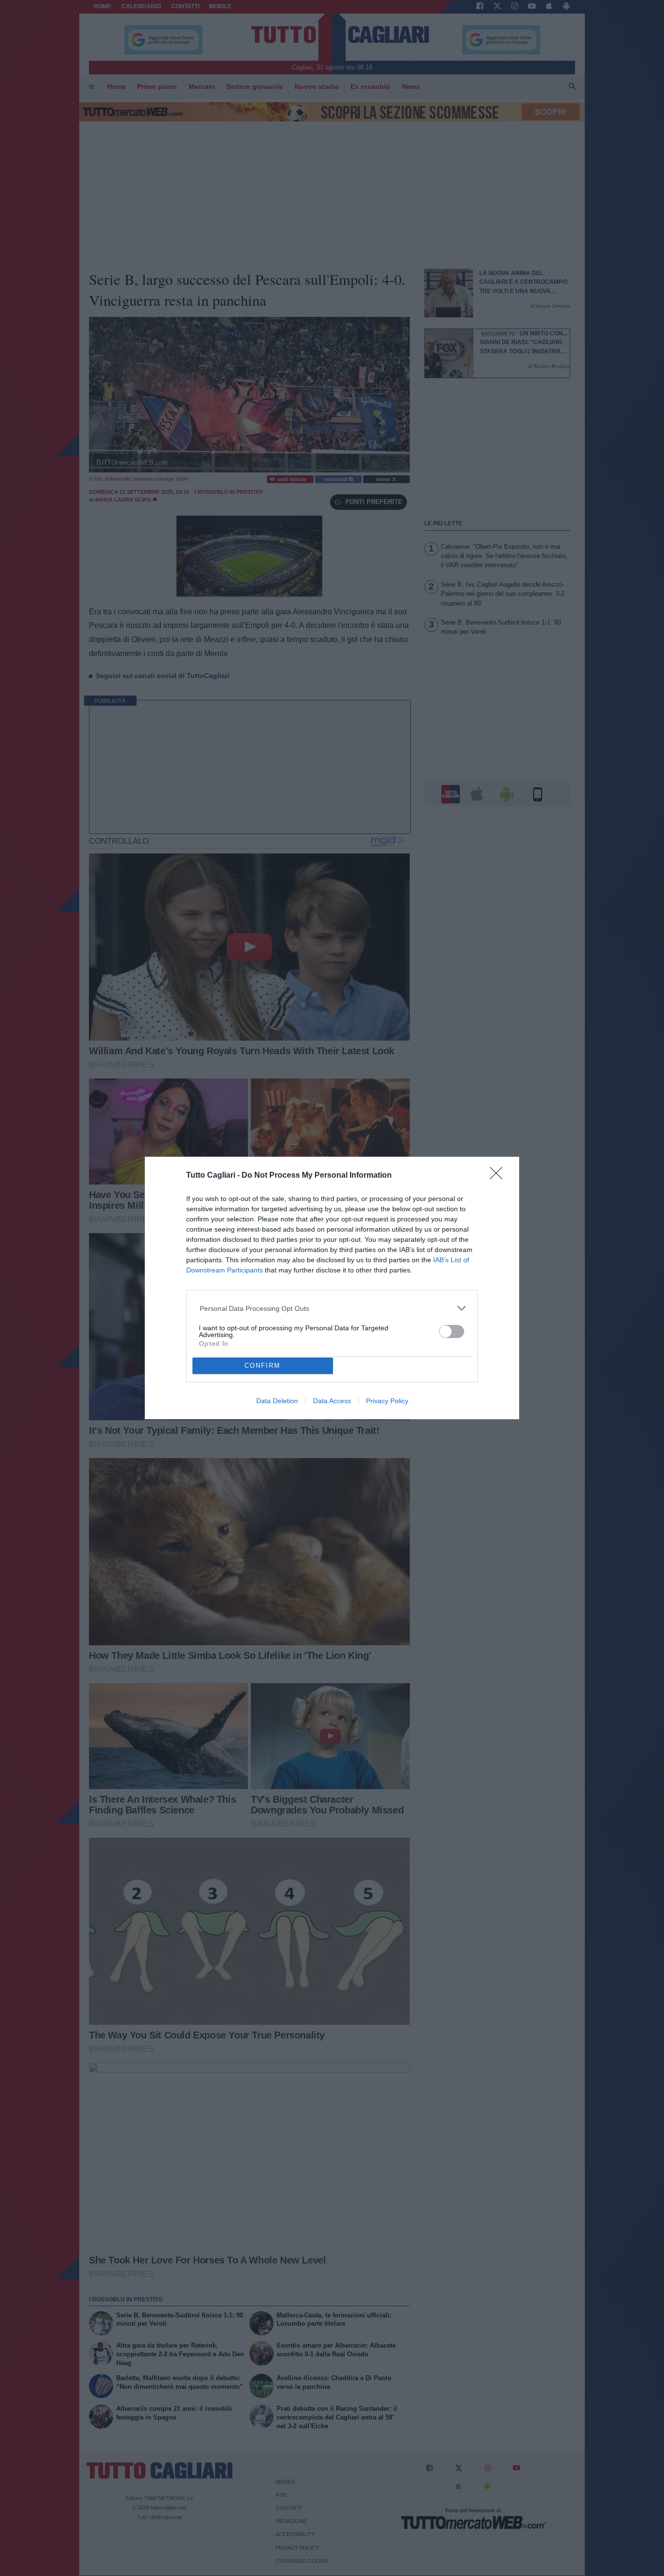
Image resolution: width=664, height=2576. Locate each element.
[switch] (452, 1332)
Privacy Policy (387, 1401)
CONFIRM (262, 1366)
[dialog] (332, 1288)
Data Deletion (277, 1401)
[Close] (499, 1176)
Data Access (332, 1401)
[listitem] (332, 1308)
